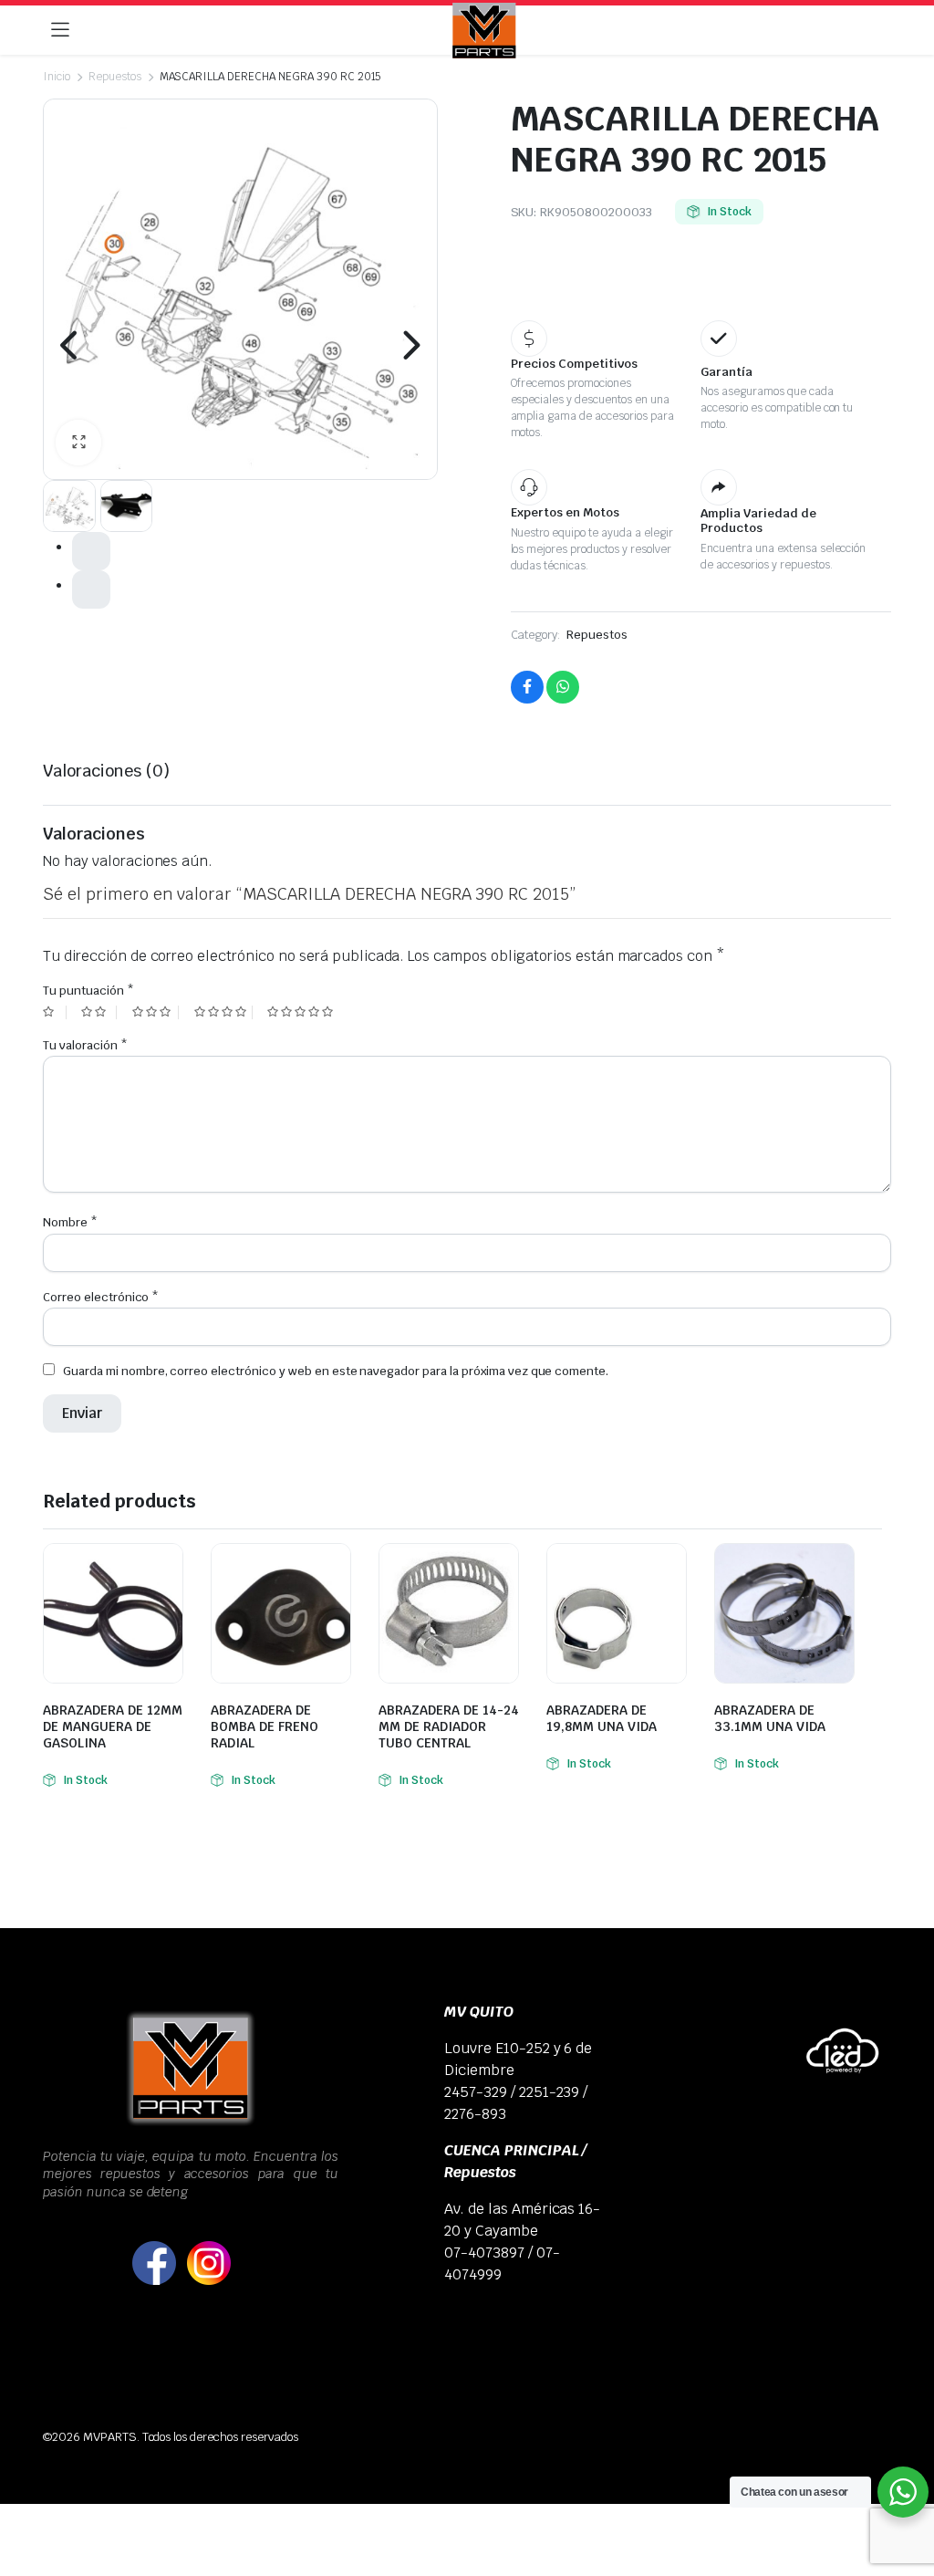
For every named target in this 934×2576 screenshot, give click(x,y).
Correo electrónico (101, 1297)
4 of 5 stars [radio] (223, 1012)
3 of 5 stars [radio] (156, 1012)
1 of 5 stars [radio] (55, 1012)
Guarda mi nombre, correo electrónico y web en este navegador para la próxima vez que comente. (336, 1371)
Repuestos (115, 77)
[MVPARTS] (484, 31)
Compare (167, 1569)
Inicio (57, 77)
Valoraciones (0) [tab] (106, 771)
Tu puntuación (88, 991)
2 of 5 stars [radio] (99, 1012)
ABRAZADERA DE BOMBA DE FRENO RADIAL (265, 1726)
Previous (70, 345)
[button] (78, 443)
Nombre (70, 1222)
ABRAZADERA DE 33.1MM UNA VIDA (770, 1718)
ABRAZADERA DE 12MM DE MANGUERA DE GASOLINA (113, 1726)
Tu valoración (85, 1045)
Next (410, 345)
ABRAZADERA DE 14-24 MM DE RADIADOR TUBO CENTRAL (449, 1726)
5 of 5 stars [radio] (302, 1012)
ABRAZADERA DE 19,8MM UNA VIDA (602, 1718)
